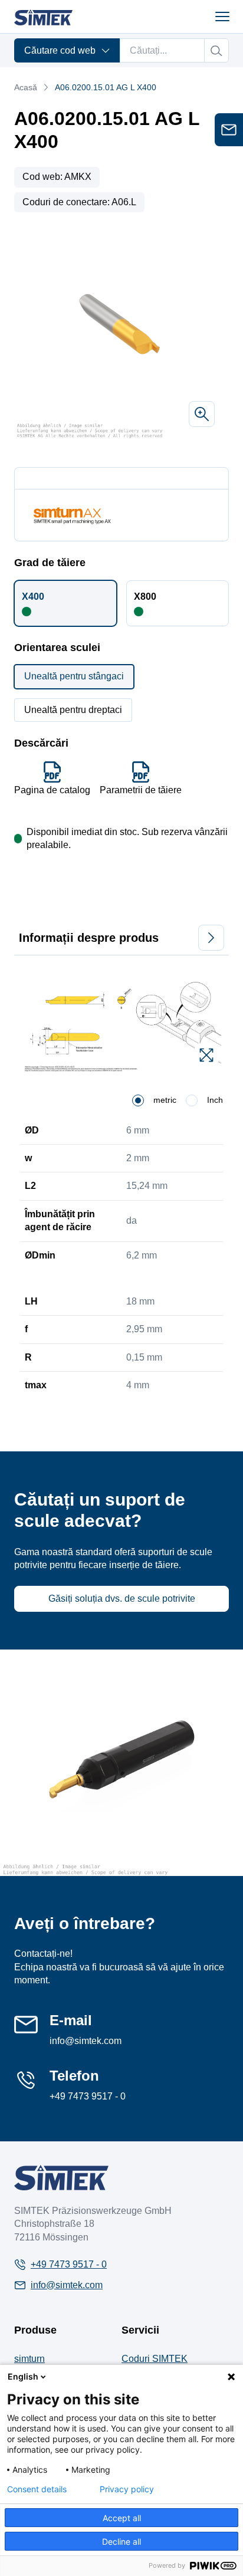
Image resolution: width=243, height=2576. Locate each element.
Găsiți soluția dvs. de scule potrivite (122, 1598)
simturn (29, 2359)
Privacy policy (127, 2489)
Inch (215, 1100)
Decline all (121, 2541)
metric (165, 1100)
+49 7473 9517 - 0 (88, 2096)
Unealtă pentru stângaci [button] (74, 676)
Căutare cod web (60, 50)
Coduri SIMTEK (155, 2359)
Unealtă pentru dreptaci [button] (73, 710)
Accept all (122, 2518)
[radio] (138, 1100)
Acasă (26, 87)
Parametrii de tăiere (141, 790)
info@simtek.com (86, 2041)
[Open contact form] (229, 130)
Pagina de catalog (52, 790)
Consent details (37, 2489)
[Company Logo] (61, 2178)
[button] (65, 603)
